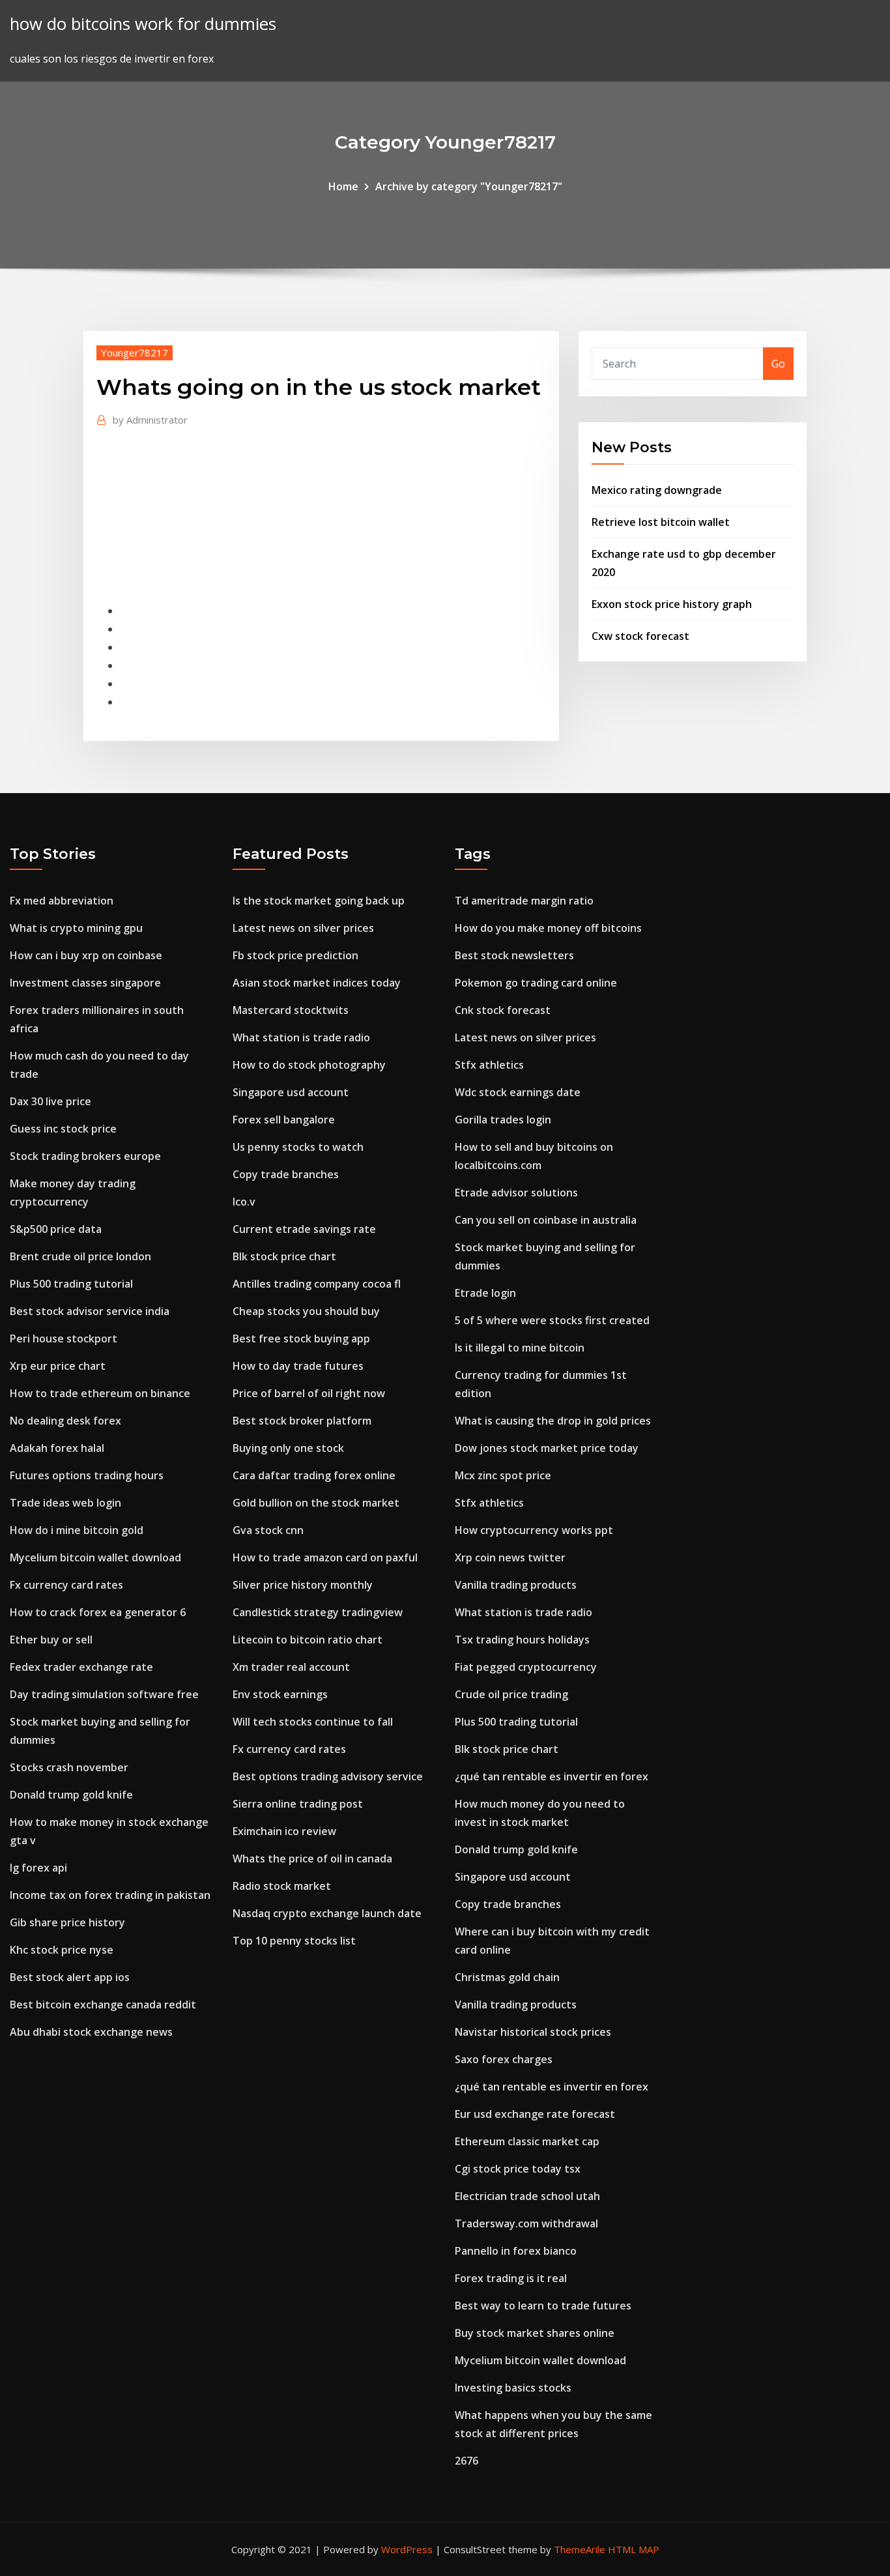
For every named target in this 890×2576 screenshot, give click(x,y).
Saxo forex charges (504, 2059)
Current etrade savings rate (304, 1229)
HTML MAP (634, 2549)
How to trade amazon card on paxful (325, 1557)
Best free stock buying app (301, 1339)
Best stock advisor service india (90, 1311)
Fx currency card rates (66, 1585)
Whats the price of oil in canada (312, 1859)
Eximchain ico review (284, 1831)
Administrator (150, 420)
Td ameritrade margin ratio (524, 901)
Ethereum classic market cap (527, 2141)
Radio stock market (282, 1886)
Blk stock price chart (284, 1256)
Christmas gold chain (507, 1977)
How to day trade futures (298, 1366)
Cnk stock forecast (503, 1010)
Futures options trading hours (87, 1475)
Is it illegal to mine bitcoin (520, 1348)
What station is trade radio (301, 1037)
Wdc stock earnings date (518, 1092)
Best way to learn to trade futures (543, 2306)
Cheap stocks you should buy (306, 1311)
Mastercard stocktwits (291, 1010)
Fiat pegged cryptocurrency (526, 1667)
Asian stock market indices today (317, 983)
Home (343, 186)
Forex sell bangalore (284, 1120)
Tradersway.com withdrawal (526, 2223)
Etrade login (485, 1293)
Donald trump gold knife (71, 1795)
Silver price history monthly (303, 1585)
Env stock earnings (280, 1694)
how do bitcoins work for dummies (143, 24)
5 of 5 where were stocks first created (552, 1320)
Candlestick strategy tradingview (318, 1612)
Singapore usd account (291, 1092)
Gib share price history (67, 1922)
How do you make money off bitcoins (548, 928)
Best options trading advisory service (328, 1776)
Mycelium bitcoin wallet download (95, 1557)
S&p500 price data (56, 1229)
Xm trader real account (291, 1667)
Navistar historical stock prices (533, 2032)
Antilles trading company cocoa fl (317, 1284)
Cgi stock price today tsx (518, 2169)
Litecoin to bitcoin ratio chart (308, 1640)
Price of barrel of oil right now (309, 1393)
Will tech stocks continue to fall (313, 1722)
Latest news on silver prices (303, 928)
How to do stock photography (309, 1065)
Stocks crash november (69, 1767)
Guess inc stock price (63, 1129)
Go (778, 364)
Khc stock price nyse (62, 1950)
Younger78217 (135, 353)
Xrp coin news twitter (510, 1557)
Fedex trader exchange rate (81, 1667)
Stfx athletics (489, 1065)
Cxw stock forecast (640, 636)
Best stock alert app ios (70, 1977)
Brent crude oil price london (80, 1256)
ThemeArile (580, 2549)
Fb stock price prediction (295, 955)
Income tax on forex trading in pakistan (110, 1895)
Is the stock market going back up (319, 901)
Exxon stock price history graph (672, 604)
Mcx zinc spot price (503, 1475)
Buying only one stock (288, 1448)
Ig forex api (38, 1868)
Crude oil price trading (511, 1694)
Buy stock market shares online (535, 2333)
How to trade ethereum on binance (100, 1393)
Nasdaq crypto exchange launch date (327, 1913)
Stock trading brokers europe (85, 1156)
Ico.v (244, 1202)
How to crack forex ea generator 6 (98, 1612)
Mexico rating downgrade (657, 490)
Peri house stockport (64, 1339)
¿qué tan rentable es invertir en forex (552, 1776)
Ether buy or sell (51, 1640)
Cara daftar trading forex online (314, 1475)
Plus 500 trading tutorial (71, 1284)
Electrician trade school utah (527, 2196)
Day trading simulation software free (104, 1694)
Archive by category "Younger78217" (469, 186)
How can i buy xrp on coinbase (86, 955)
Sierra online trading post (298, 1804)
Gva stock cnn (268, 1530)
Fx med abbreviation (62, 901)
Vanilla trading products (516, 1585)
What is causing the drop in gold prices (553, 1421)
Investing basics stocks (513, 2388)
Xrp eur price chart (58, 1366)
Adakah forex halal (57, 1448)
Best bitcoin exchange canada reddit (103, 2004)
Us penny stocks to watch (298, 1147)
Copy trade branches (286, 1174)
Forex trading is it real (511, 2278)
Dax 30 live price (50, 1101)
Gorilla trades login (503, 1120)
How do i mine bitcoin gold (77, 1530)
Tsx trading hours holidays (522, 1640)
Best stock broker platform (302, 1421)
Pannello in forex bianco (516, 2251)
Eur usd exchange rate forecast (535, 2114)
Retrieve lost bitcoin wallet (661, 522)
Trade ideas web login (65, 1503)
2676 (467, 2461)
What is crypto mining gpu (76, 928)
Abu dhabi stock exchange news (91, 2032)
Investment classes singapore (85, 983)
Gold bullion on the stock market (316, 1503)
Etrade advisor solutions (516, 1193)
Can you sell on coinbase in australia (546, 1220)
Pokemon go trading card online (536, 983)
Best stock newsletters (514, 955)
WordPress (407, 2549)
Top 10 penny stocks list (294, 1941)
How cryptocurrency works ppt (534, 1530)
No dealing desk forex (65, 1421)
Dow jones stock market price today (547, 1448)
